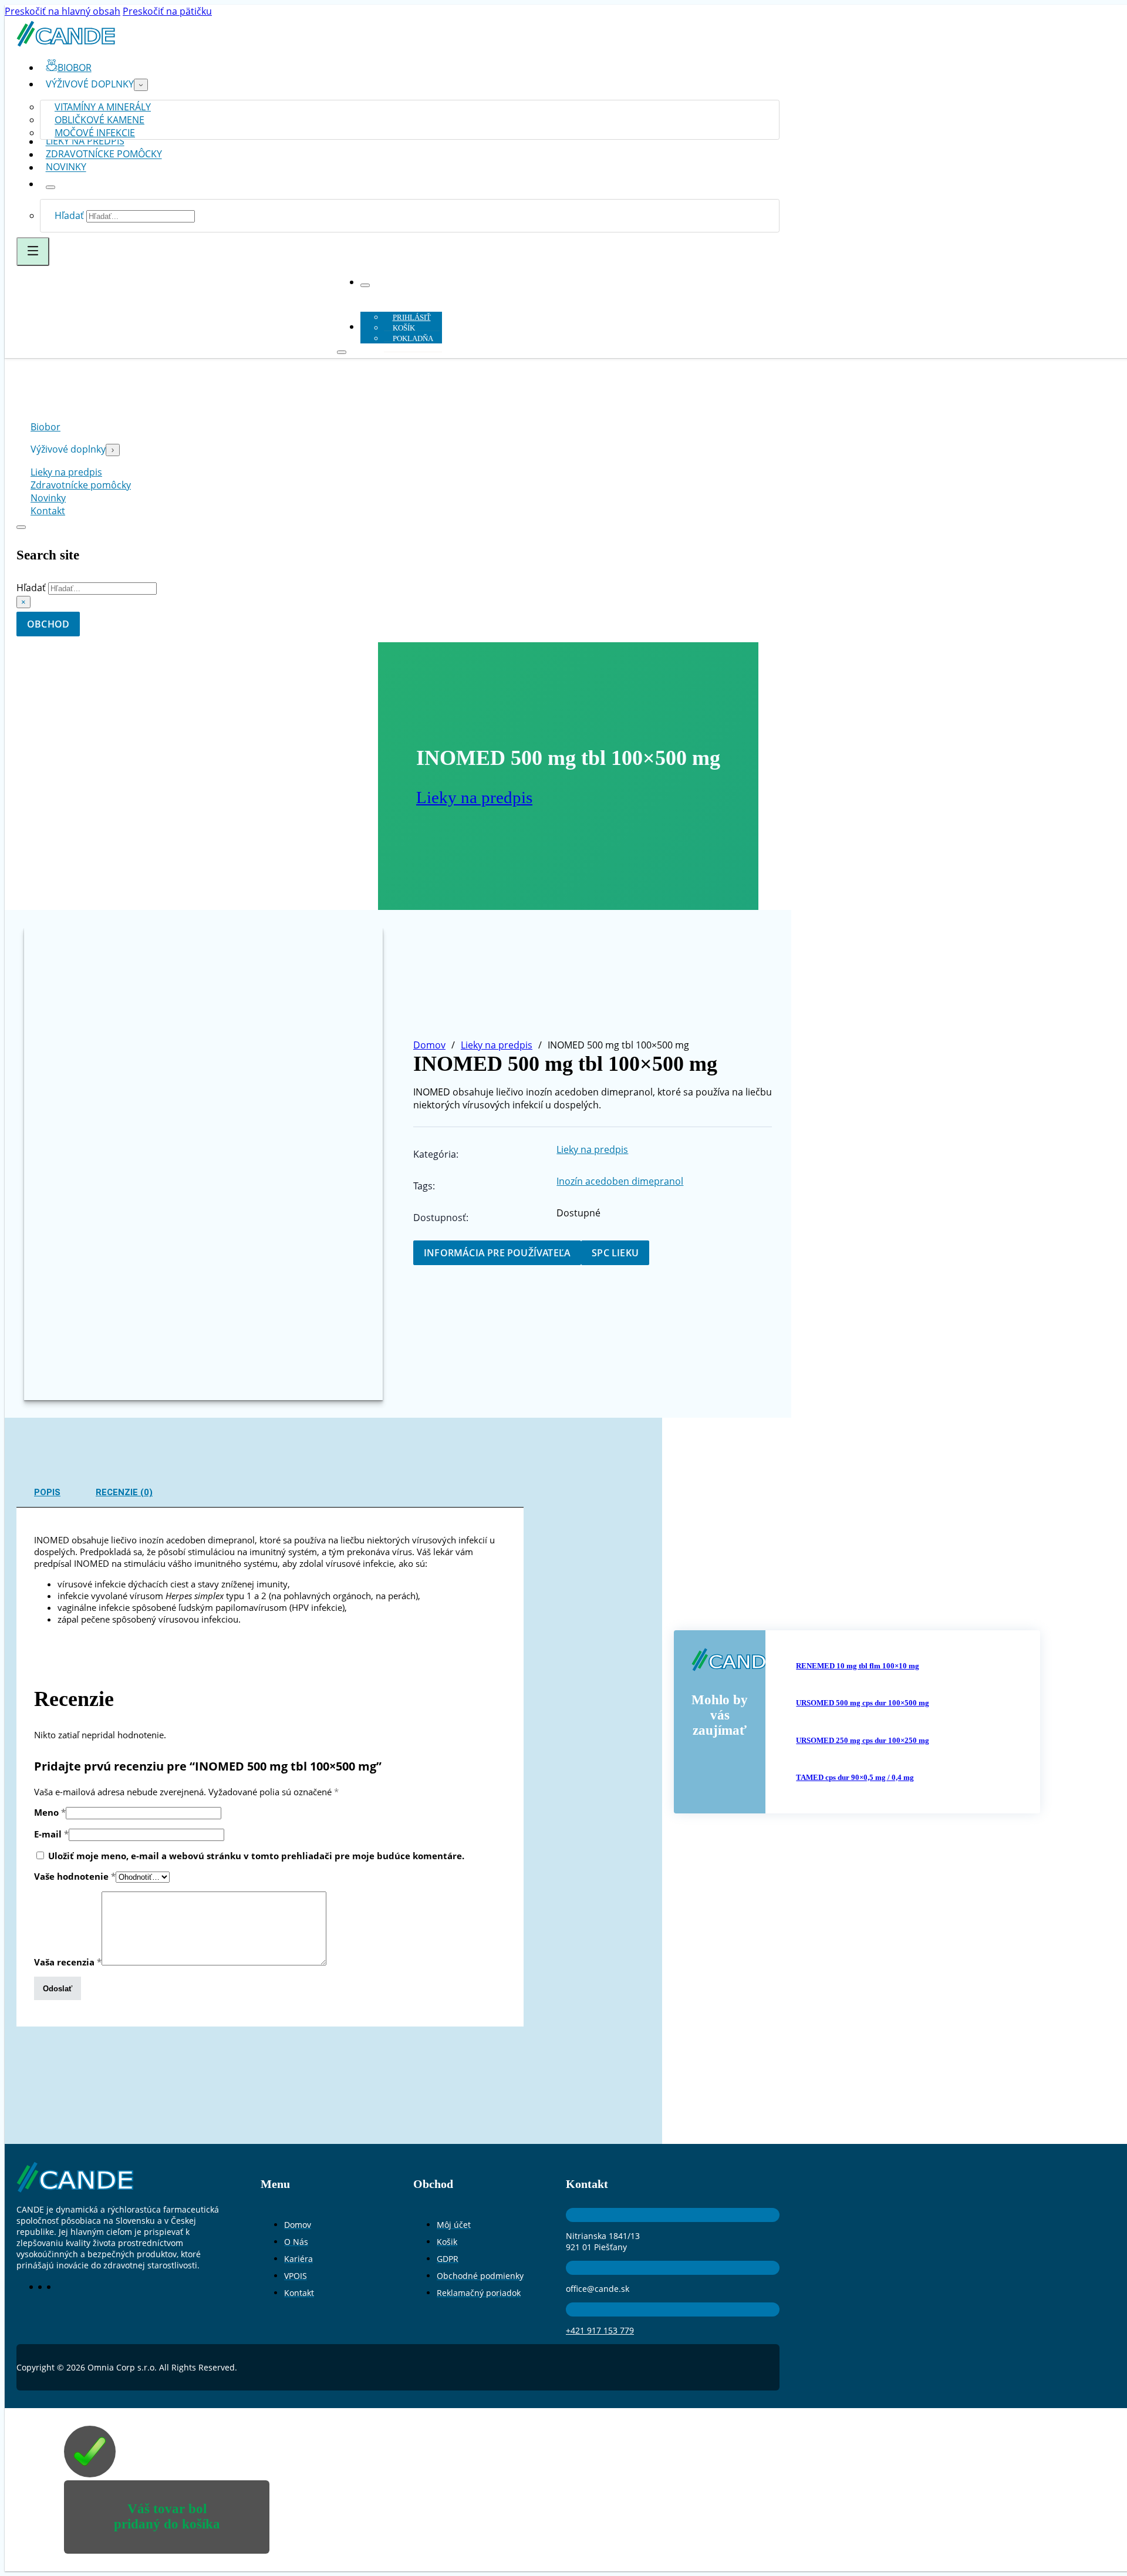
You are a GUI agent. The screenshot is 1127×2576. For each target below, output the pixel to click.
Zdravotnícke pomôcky (104, 154)
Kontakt (48, 511)
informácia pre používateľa (497, 1253)
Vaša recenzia (68, 1962)
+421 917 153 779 (600, 2330)
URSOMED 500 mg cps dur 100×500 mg (863, 1703)
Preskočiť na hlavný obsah (63, 11)
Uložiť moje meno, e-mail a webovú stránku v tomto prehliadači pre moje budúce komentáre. (256, 1856)
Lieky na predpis (474, 797)
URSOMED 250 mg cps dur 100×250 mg (863, 1740)
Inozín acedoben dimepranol (620, 1181)
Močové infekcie (95, 133)
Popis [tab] (47, 1492)
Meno (50, 1812)
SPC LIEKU (615, 1253)
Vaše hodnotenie (75, 1876)
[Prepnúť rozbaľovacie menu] (141, 85)
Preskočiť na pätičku (167, 11)
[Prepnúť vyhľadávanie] (21, 527)
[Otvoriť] (33, 252)
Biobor (45, 427)
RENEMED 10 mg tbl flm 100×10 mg (858, 1666)
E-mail (51, 1834)
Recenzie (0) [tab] (124, 1492)
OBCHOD (48, 624)
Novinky (66, 167)
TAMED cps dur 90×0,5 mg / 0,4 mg (855, 1777)
